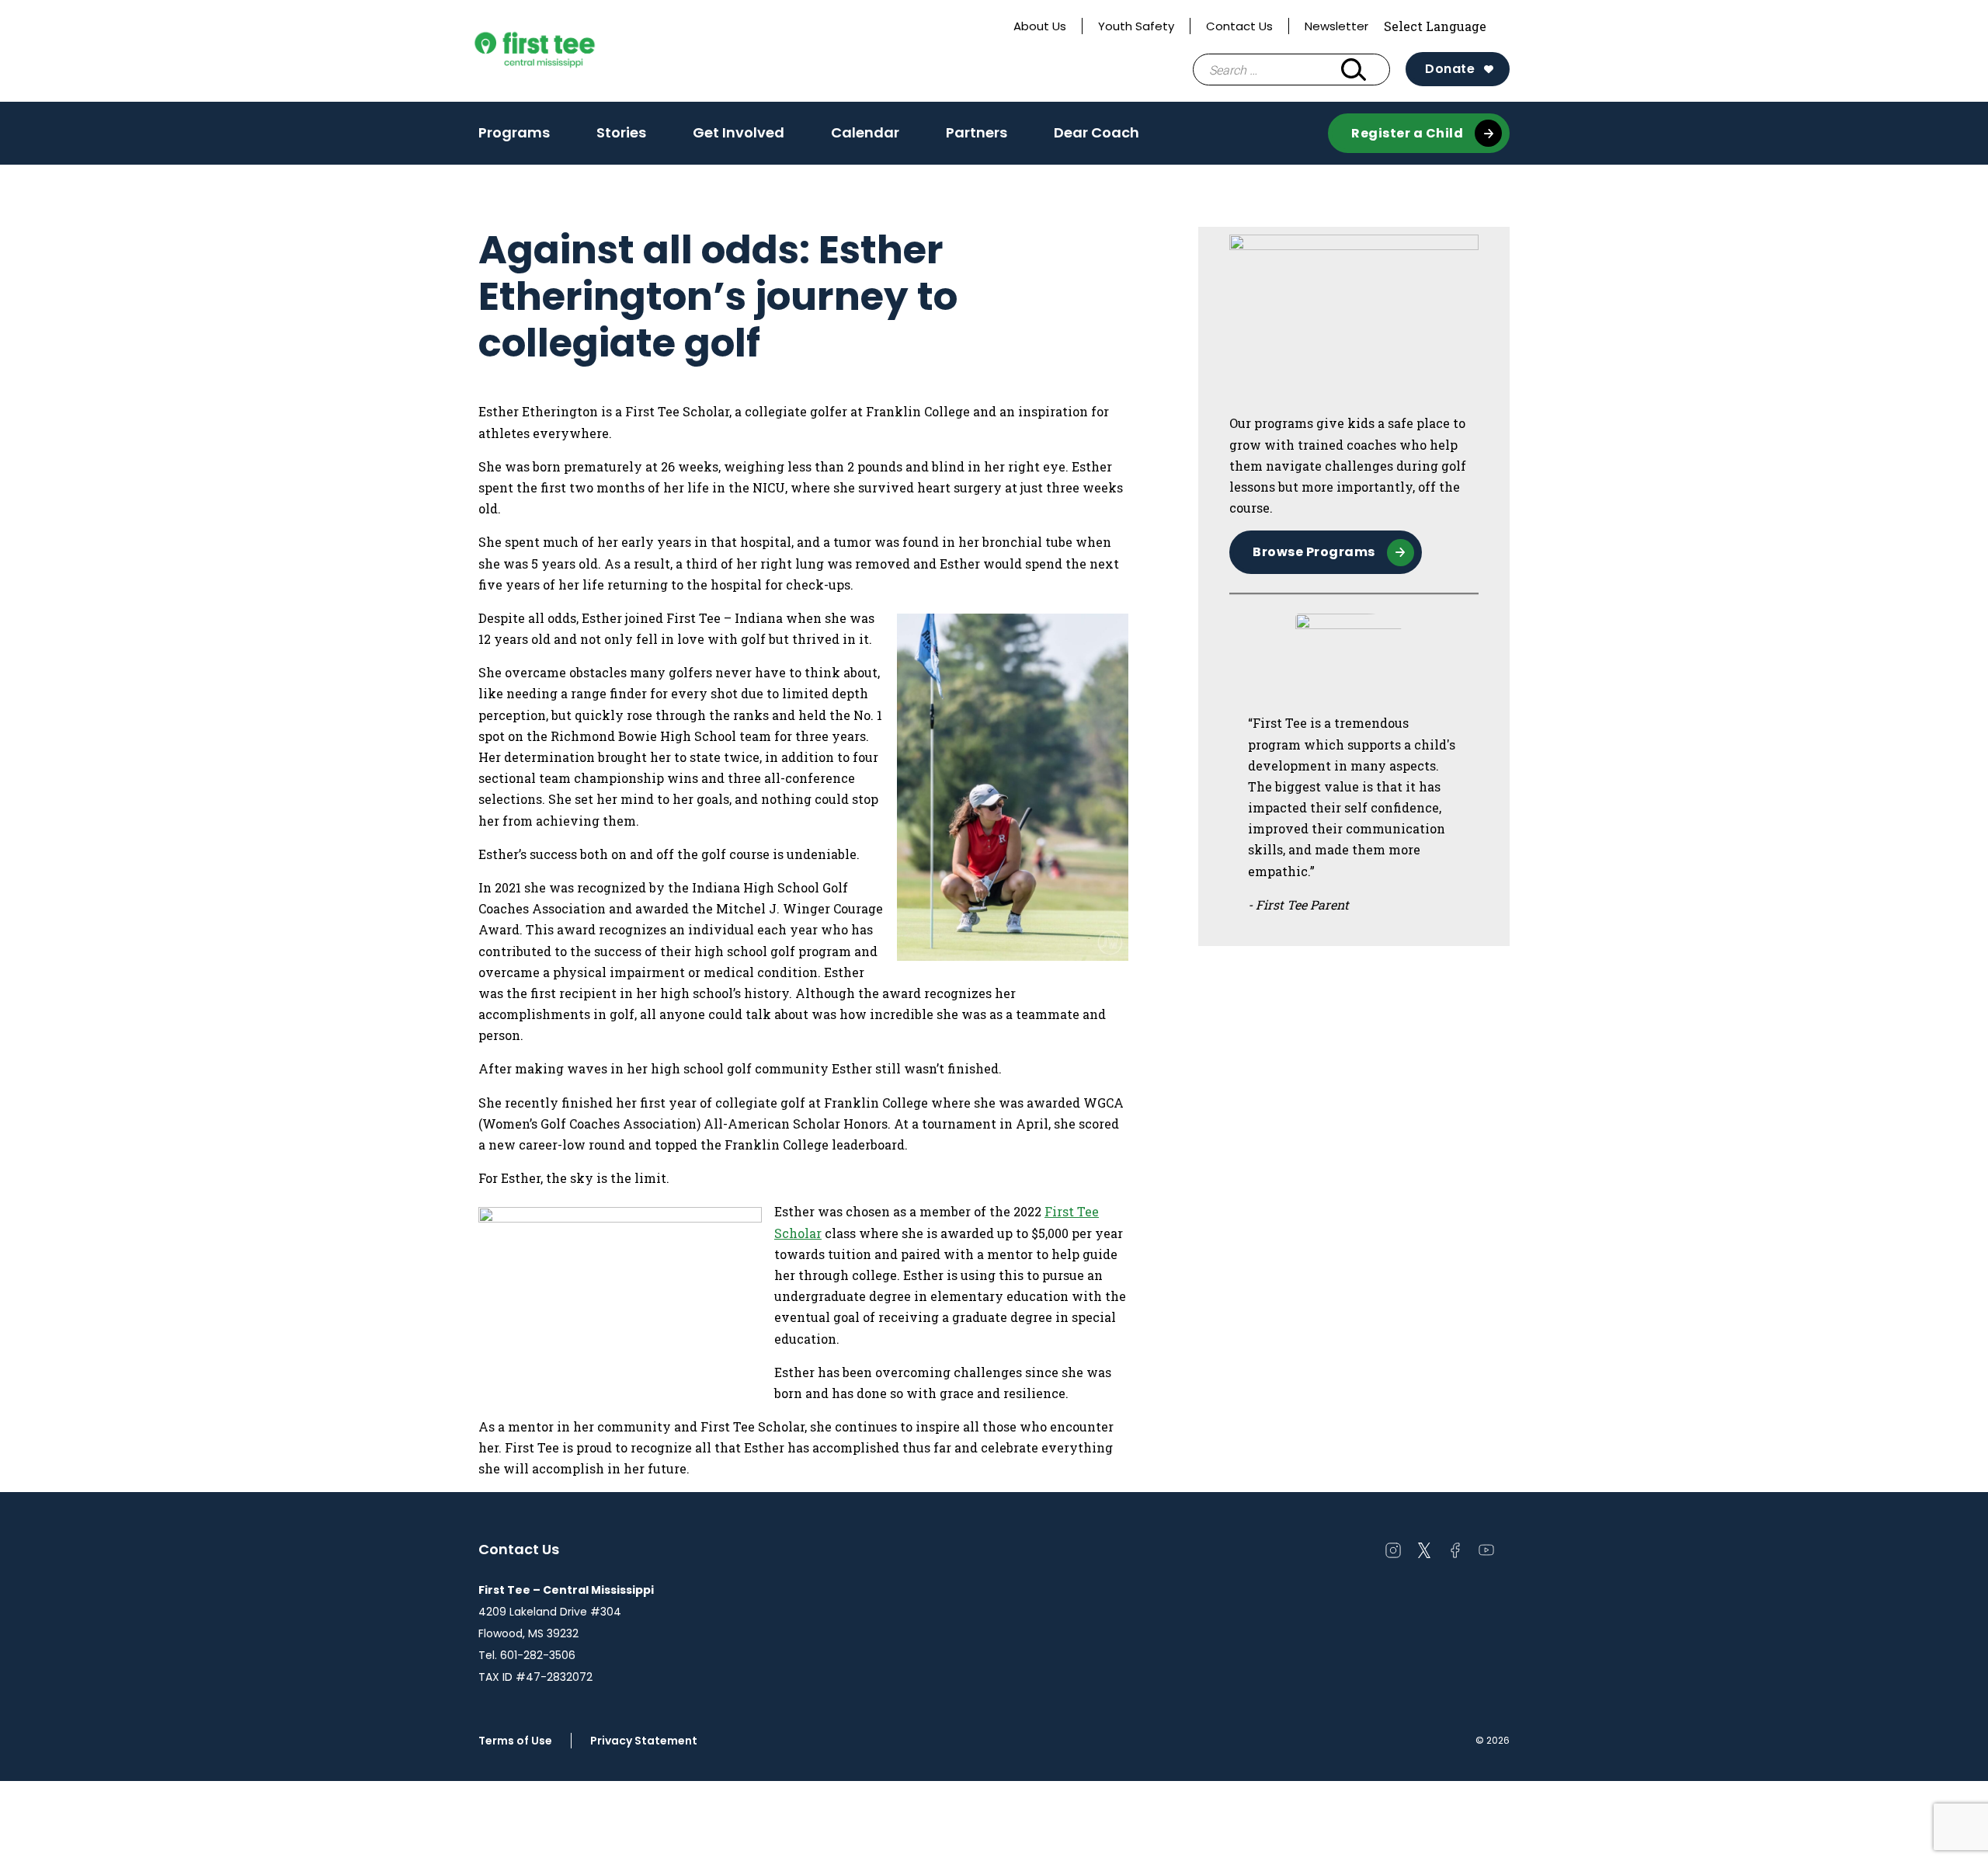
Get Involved (739, 132)
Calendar (865, 132)
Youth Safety (1136, 26)
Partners (977, 132)
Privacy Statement (644, 1741)
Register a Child (1407, 133)
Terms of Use (515, 1741)
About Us (1040, 26)
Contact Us (1239, 26)
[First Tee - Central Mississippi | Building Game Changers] (564, 51)
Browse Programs (1314, 552)
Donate (1450, 69)
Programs (514, 137)
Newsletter (1336, 26)
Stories (621, 132)
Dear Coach (1097, 132)
